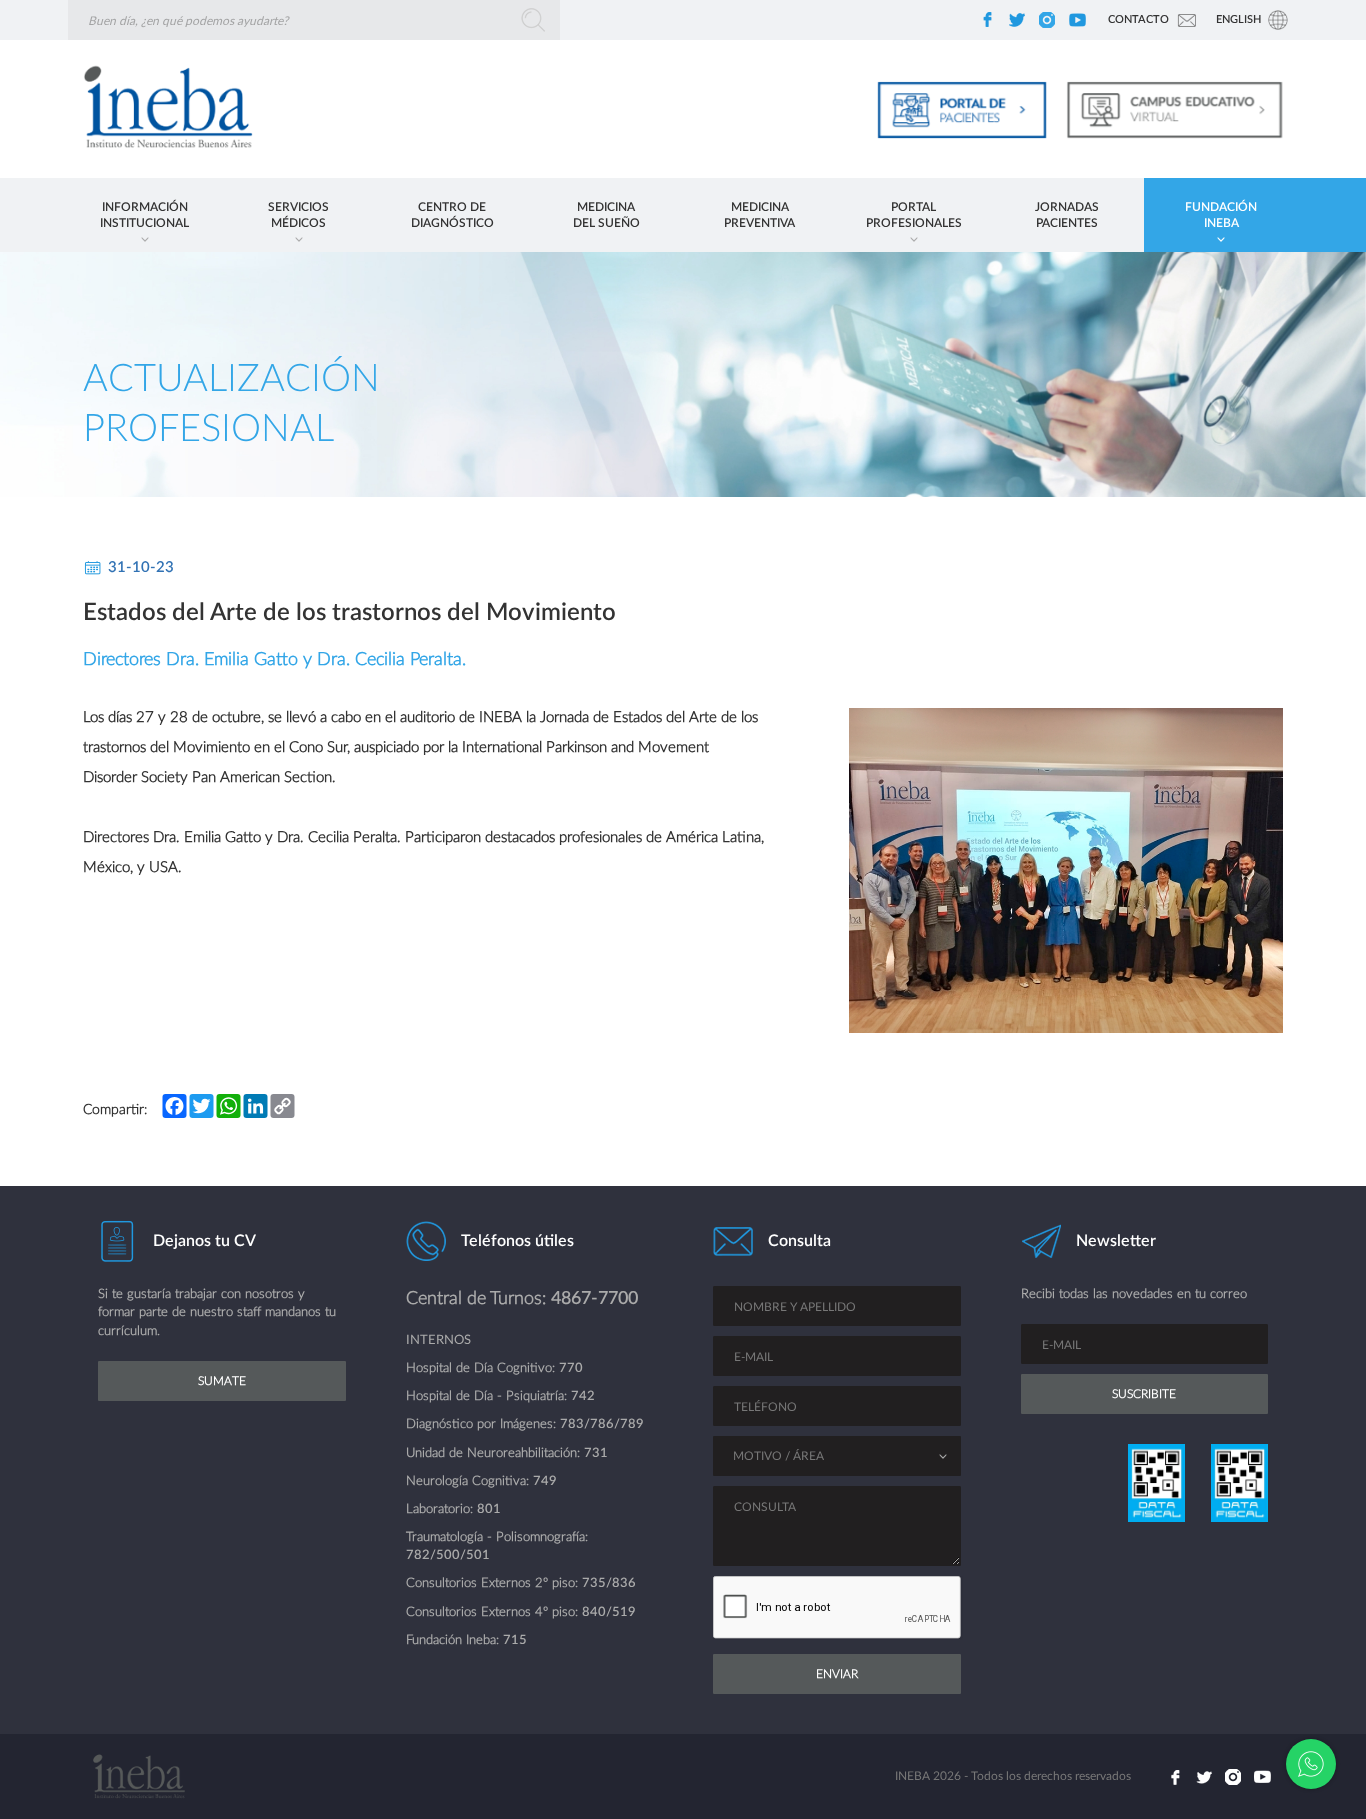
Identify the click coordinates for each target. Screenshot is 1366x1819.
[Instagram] (1047, 20)
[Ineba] (160, 109)
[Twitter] (1017, 20)
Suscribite (1144, 1394)
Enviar (837, 1674)
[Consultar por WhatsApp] (1311, 1764)
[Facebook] (987, 20)
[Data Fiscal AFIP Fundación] (1238, 1483)
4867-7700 (594, 1298)
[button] (145, 215)
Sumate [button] (222, 1381)
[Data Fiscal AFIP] (1155, 1483)
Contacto (1138, 19)
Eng (1238, 19)
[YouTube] (1077, 20)
